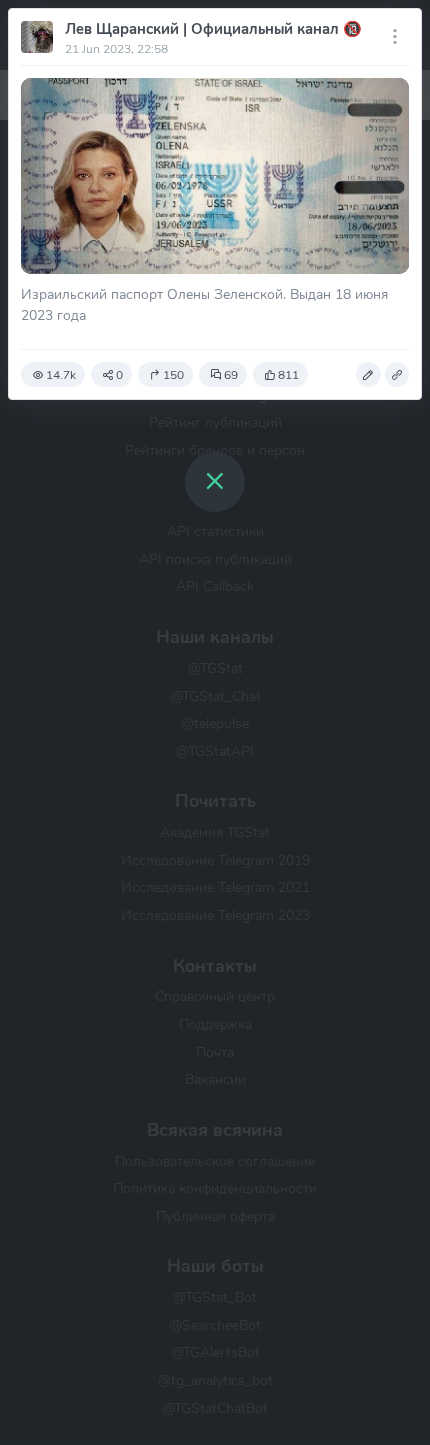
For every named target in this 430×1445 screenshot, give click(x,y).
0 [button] (119, 375)
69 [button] (231, 375)
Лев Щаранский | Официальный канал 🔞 (213, 29)
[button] (368, 375)
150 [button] (173, 375)
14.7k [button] (61, 375)
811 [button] (288, 375)
